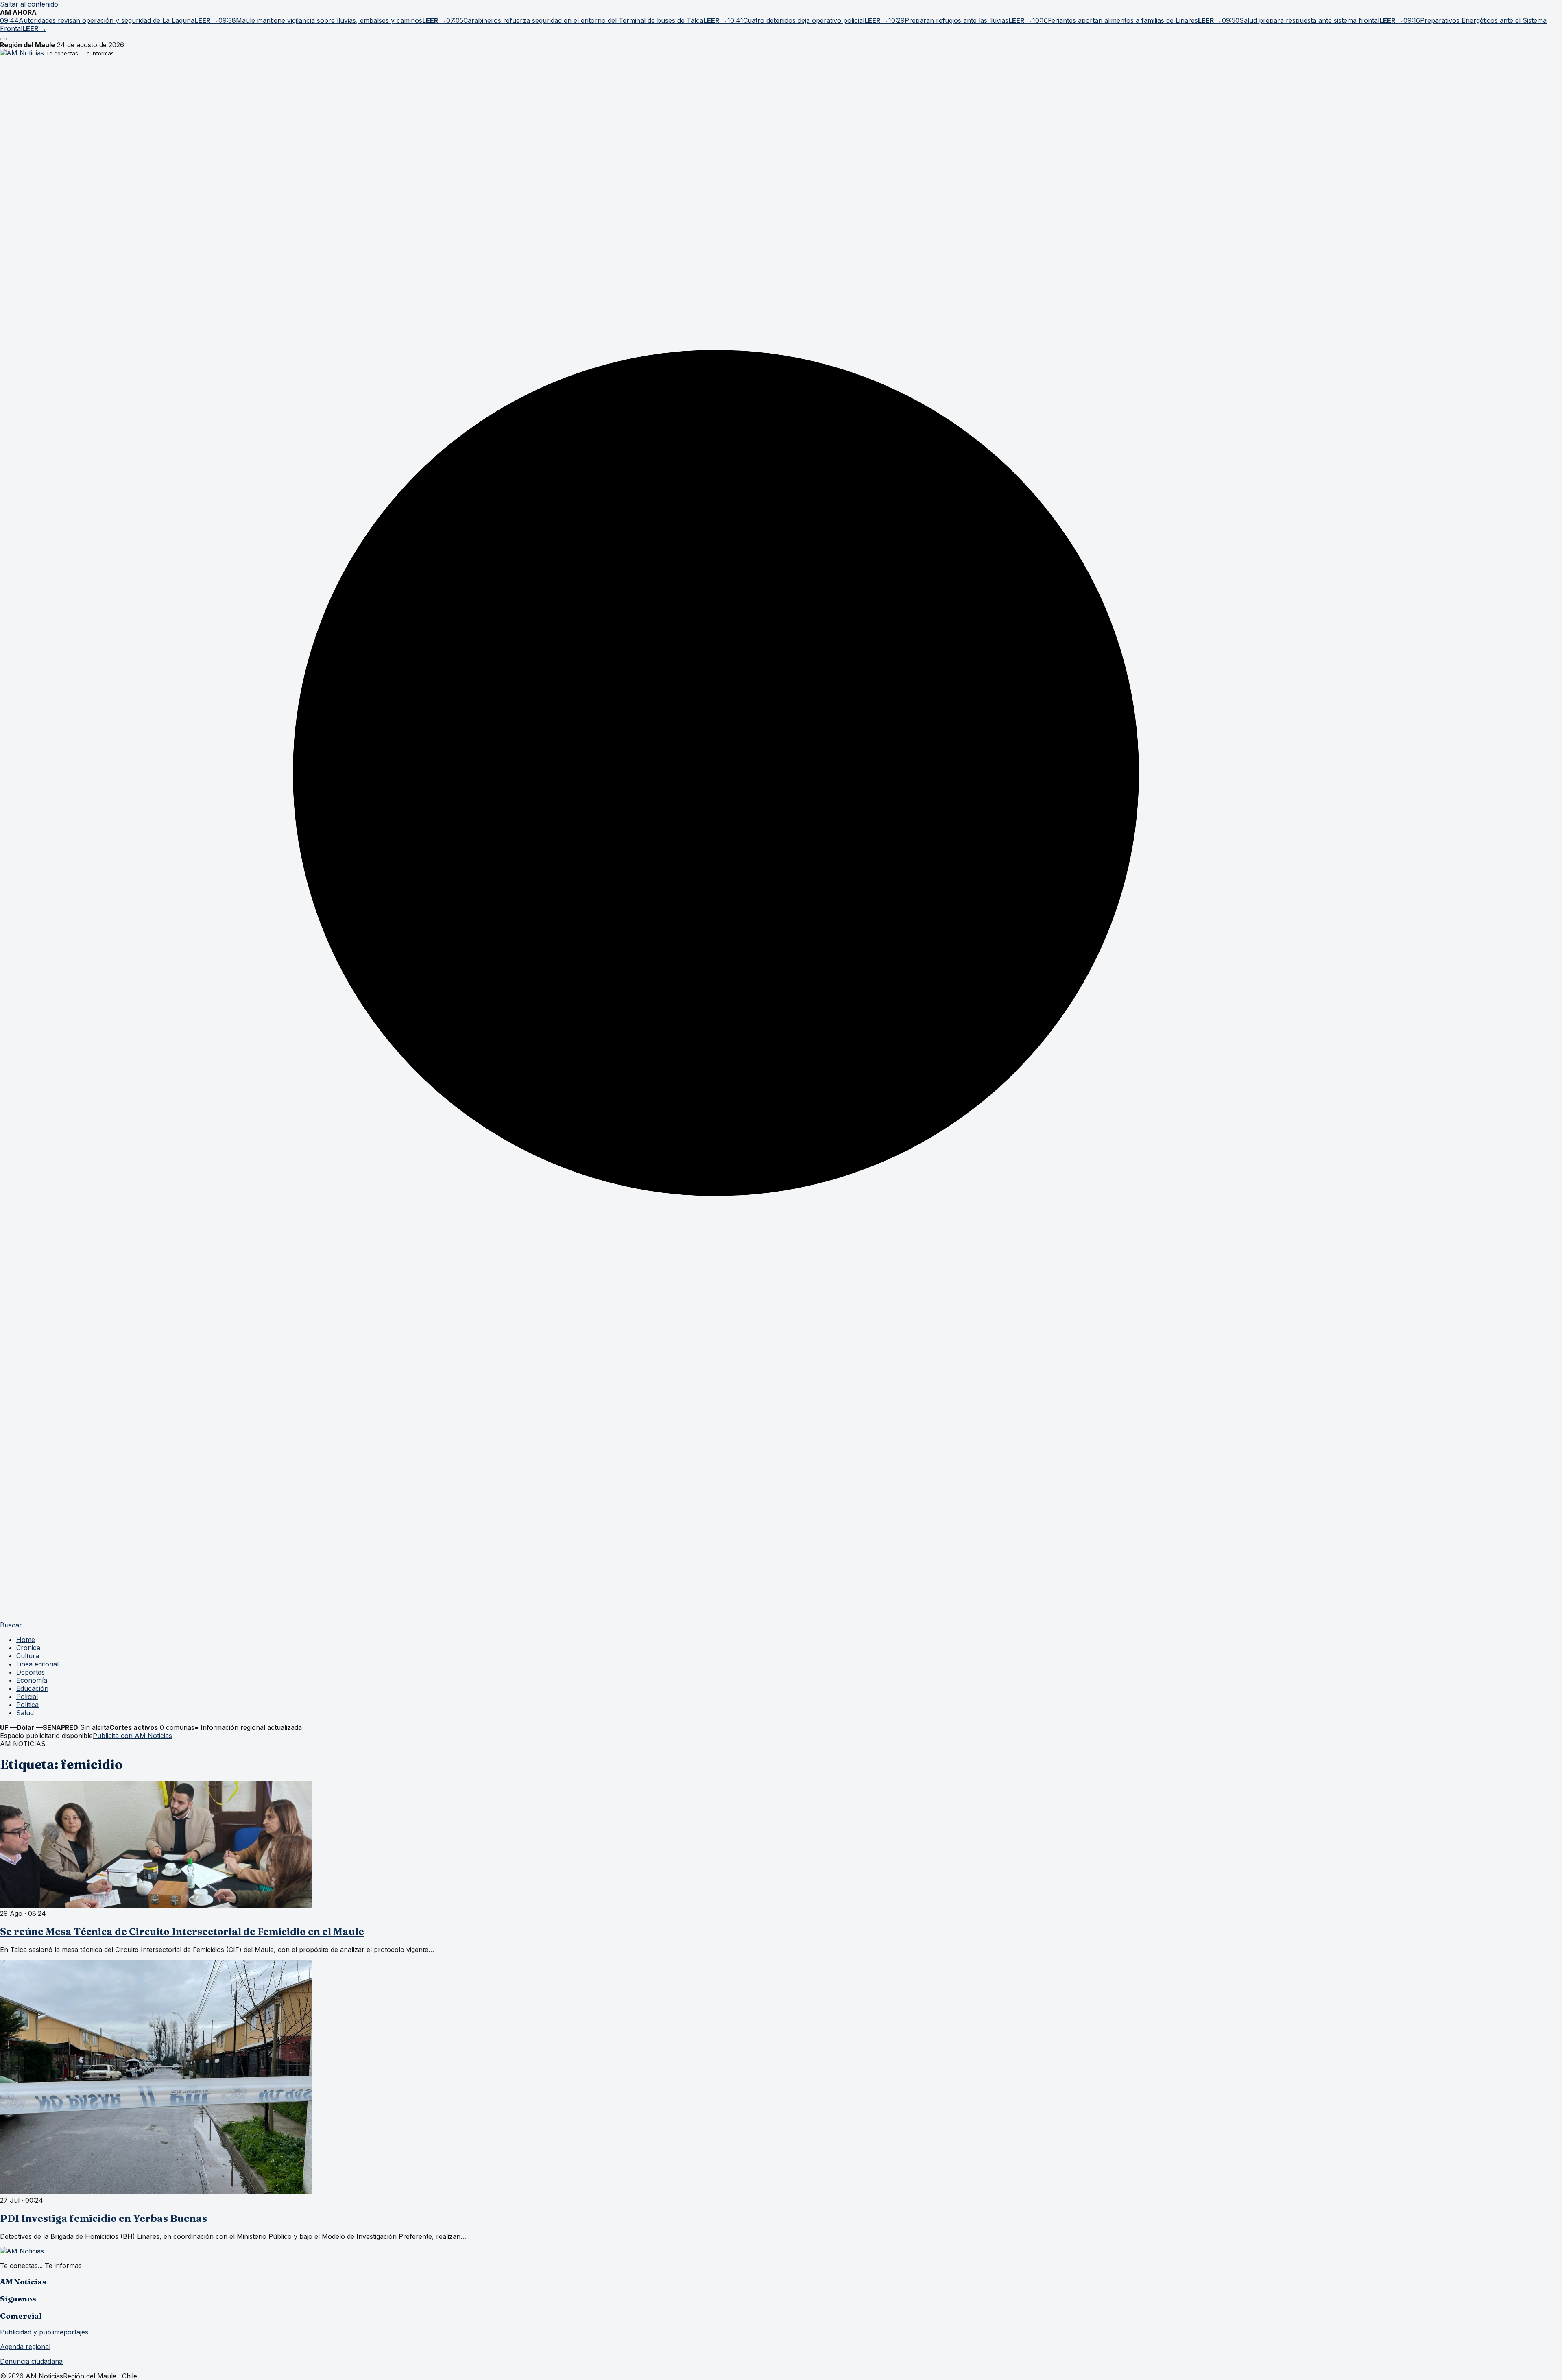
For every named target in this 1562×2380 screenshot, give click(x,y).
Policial (27, 1697)
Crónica (28, 1648)
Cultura (28, 1656)
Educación (32, 1688)
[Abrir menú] (3, 39)
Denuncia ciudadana (31, 2361)
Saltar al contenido (29, 4)
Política (27, 1705)
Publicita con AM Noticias (132, 1736)
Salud (25, 1713)
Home (26, 1640)
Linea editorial (37, 1664)
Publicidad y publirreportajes (44, 2332)
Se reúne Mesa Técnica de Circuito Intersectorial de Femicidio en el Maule (182, 1931)
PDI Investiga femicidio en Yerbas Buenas (104, 2218)
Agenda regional (25, 2347)
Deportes (31, 1672)
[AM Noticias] (22, 53)
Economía (32, 1680)
